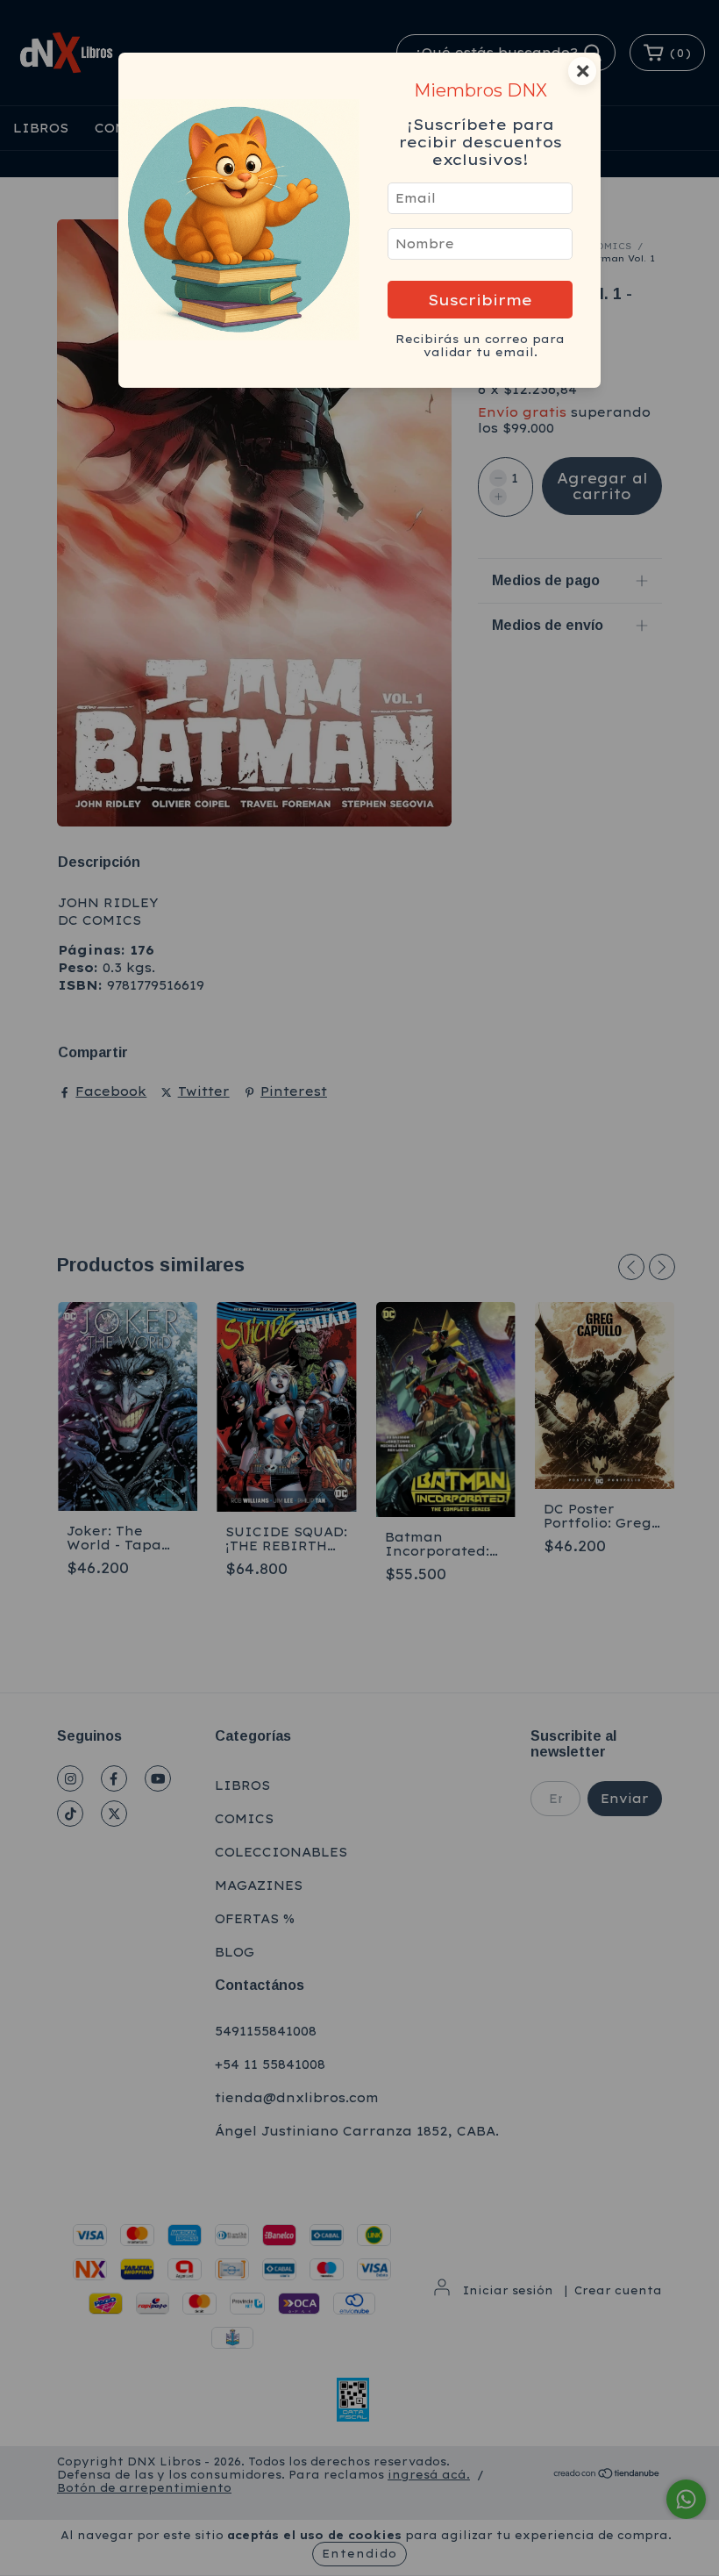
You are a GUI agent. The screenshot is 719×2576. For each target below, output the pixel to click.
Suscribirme (480, 300)
